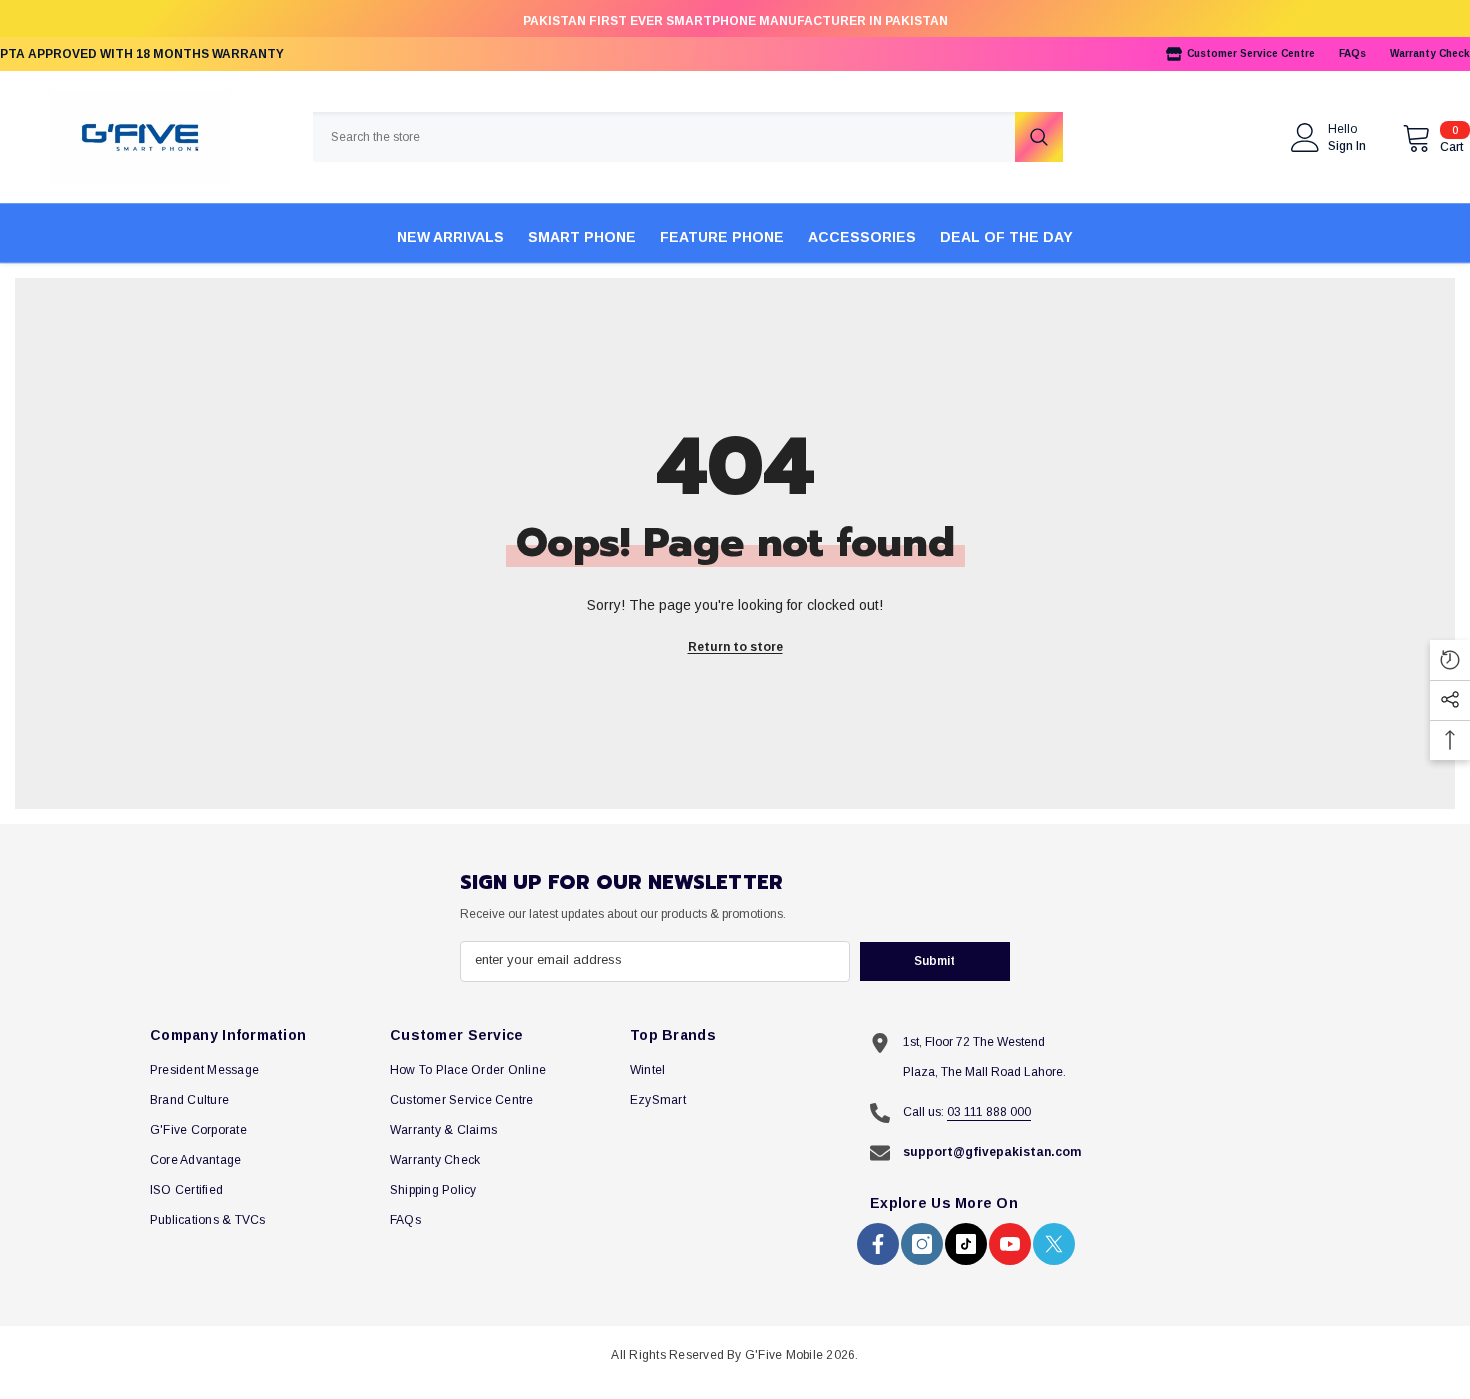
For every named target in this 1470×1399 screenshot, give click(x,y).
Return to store (735, 647)
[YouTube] (1010, 1244)
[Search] (688, 137)
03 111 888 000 (989, 1112)
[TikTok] (966, 1244)
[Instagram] (922, 1244)
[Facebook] (878, 1244)
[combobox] (664, 137)
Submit (934, 961)
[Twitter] (1054, 1244)
